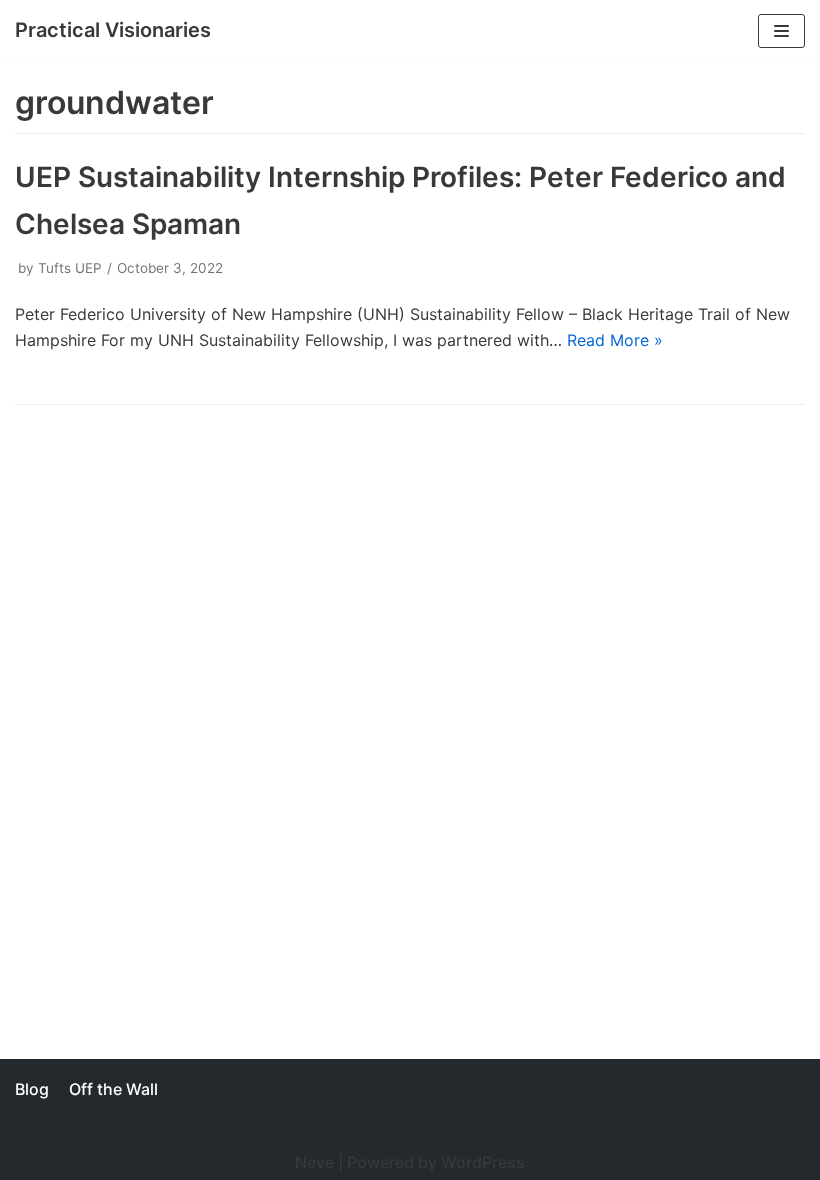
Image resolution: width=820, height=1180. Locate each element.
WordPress (483, 1162)
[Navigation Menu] (781, 31)
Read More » (615, 340)
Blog (32, 1089)
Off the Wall (113, 1089)
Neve (314, 1162)
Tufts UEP (70, 268)
